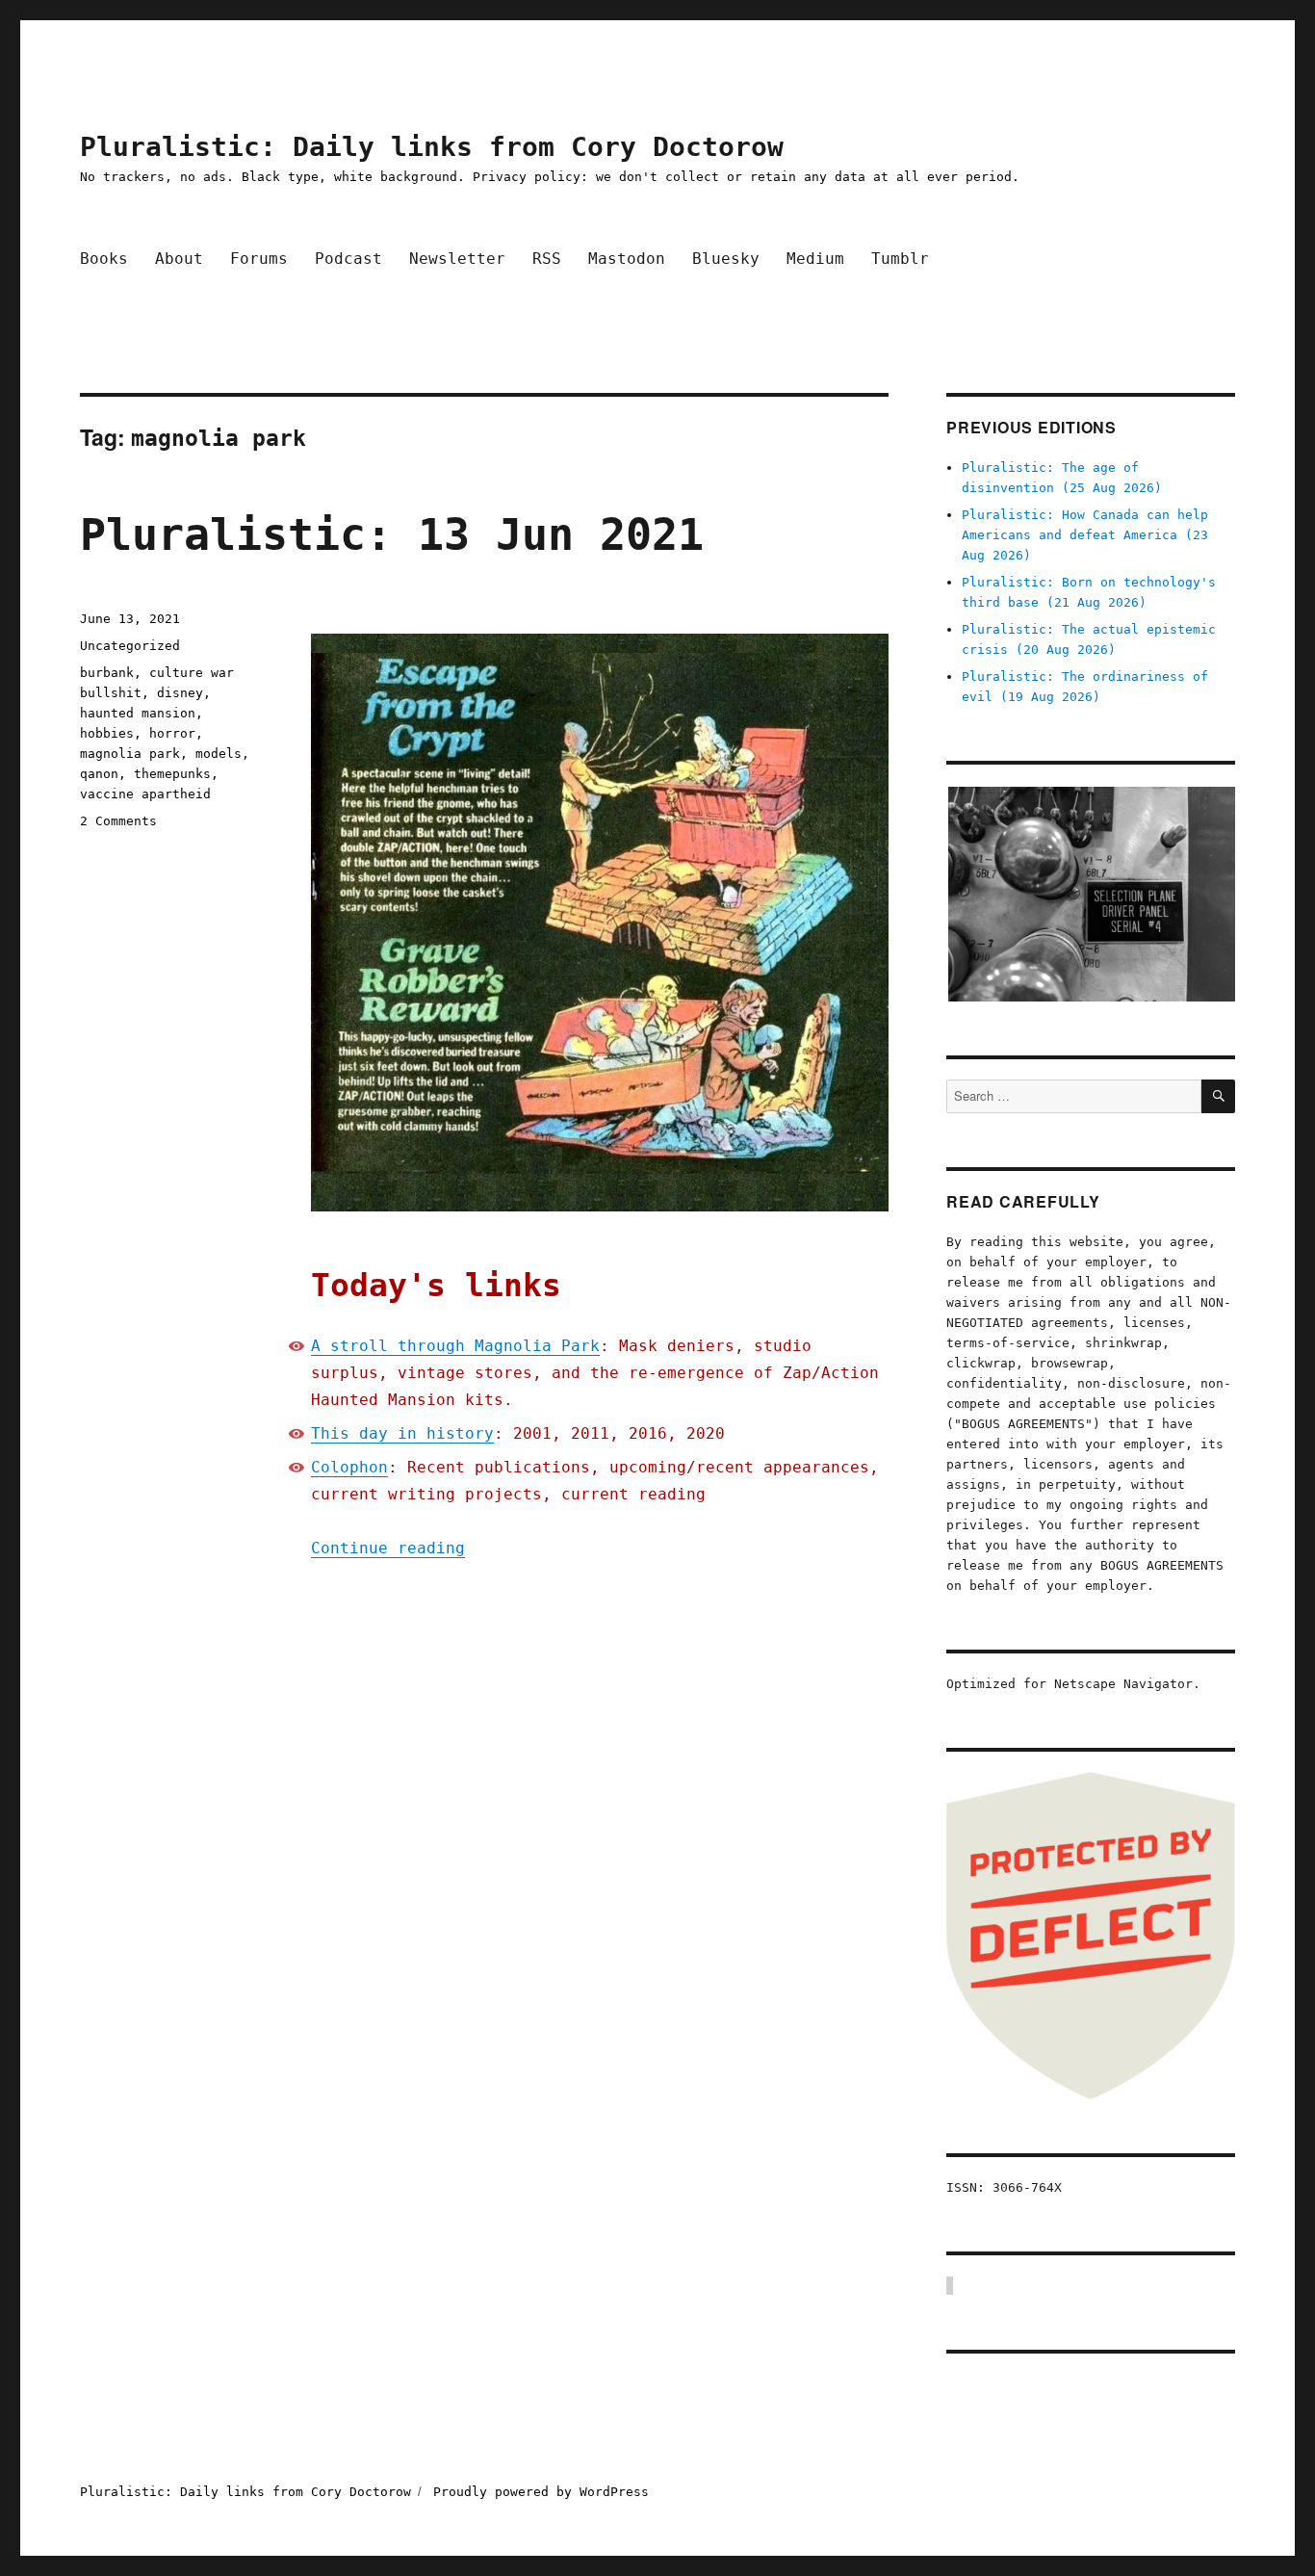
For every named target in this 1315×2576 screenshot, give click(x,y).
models (219, 754)
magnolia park (130, 754)
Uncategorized (130, 646)
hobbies (107, 733)
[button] (1091, 894)
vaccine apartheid (145, 794)
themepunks (172, 774)
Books (104, 259)
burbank (107, 673)
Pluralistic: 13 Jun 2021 (392, 535)
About (179, 259)
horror (172, 733)
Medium (815, 259)
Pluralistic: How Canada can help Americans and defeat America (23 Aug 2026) (1085, 535)
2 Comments (118, 821)
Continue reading (388, 1548)
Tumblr (900, 259)
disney (180, 693)
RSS (547, 259)
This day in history (402, 1433)
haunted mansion (138, 713)
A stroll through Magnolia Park (455, 1346)
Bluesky (726, 259)
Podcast (348, 259)
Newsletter (457, 259)
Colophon (349, 1467)
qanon (99, 774)
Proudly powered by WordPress (541, 2492)
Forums (259, 259)
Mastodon (627, 259)
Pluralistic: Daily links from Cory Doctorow (432, 147)
